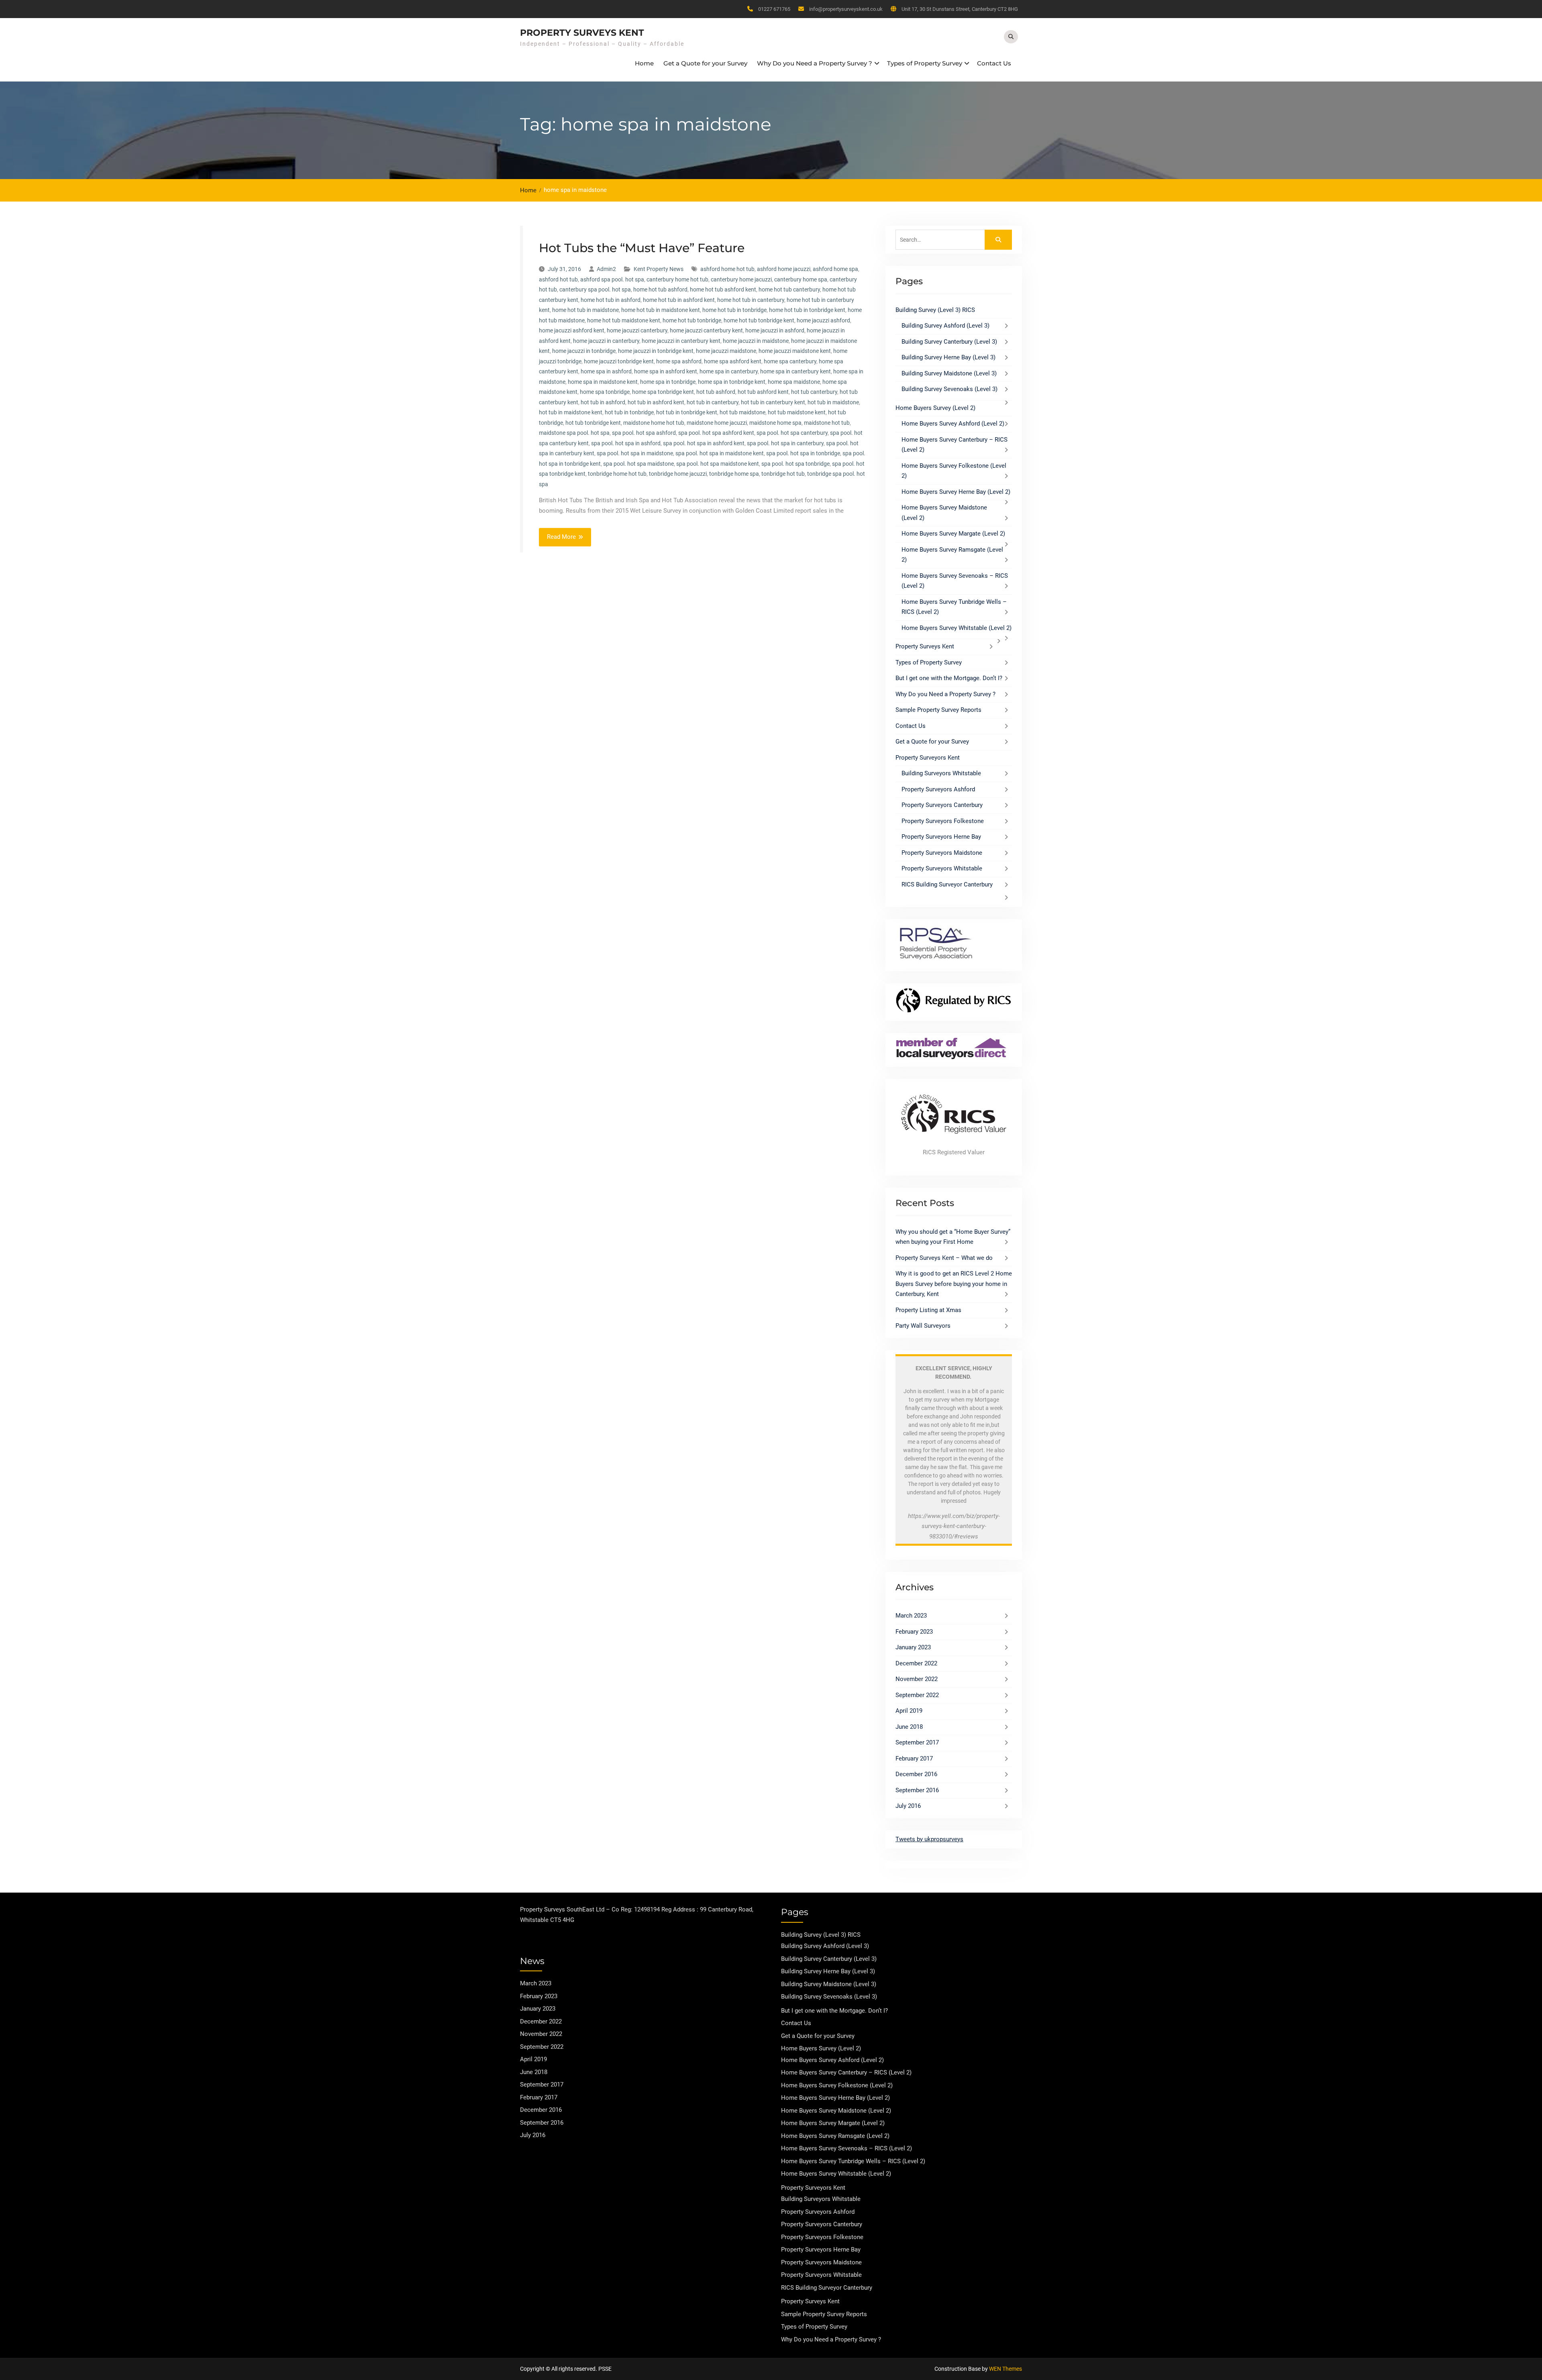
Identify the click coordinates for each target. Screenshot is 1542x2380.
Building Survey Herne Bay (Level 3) (948, 357)
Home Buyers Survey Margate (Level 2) (953, 534)
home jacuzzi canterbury (637, 330)
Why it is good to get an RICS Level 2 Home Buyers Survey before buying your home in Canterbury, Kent (954, 1284)
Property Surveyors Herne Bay (941, 837)
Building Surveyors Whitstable (941, 773)
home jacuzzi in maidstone (756, 341)
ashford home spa (835, 269)
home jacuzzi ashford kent (572, 330)
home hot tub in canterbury (751, 300)
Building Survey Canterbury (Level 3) (949, 342)
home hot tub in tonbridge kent (807, 310)
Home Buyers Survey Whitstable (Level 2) (957, 628)
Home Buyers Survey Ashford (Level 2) (953, 424)
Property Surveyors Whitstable (942, 868)
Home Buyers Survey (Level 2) (935, 408)
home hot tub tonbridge (692, 320)
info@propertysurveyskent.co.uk (846, 9)
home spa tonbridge (605, 392)
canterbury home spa (801, 279)
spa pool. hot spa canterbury (792, 433)
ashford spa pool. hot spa (612, 279)
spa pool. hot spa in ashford (626, 443)
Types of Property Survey (925, 63)
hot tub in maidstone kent (571, 412)
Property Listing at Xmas (928, 1310)
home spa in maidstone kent (603, 382)
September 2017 (917, 1742)
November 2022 (917, 1679)
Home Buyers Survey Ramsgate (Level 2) (835, 2136)
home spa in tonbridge (668, 382)
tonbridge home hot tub (617, 474)
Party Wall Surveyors (923, 1326)
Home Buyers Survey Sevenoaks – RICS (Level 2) (846, 2148)
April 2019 (909, 1711)
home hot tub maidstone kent (624, 320)
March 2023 (911, 1616)
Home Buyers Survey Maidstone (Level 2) (836, 2111)
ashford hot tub (558, 279)
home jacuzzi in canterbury (606, 341)
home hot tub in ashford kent (679, 300)
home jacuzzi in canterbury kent (681, 341)
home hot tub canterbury (789, 289)
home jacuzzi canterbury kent (706, 330)
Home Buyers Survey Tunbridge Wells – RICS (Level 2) (853, 2161)
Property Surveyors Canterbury (942, 805)
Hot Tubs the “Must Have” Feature (642, 248)
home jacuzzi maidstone (726, 351)
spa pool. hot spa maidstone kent (718, 464)
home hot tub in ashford (611, 300)
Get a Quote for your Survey (705, 63)
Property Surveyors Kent (928, 758)
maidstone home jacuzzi (717, 423)
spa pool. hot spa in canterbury (785, 443)
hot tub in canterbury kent (773, 402)
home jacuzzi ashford (823, 320)
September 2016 (917, 1790)
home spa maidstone (794, 382)
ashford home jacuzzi (784, 269)
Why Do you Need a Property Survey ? (815, 63)
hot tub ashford (716, 392)
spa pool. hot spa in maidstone (635, 453)
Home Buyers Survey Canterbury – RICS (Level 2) (846, 2072)
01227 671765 (774, 9)
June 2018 (909, 1727)
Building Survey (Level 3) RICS (935, 310)
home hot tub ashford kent (723, 289)
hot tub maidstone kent (797, 412)
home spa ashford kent (733, 361)
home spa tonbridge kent (663, 392)
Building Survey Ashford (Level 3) (945, 326)
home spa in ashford (606, 371)
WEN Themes (1006, 2369)
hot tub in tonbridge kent (687, 412)
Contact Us (994, 63)
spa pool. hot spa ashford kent (716, 433)
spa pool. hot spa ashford (644, 433)
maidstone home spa (775, 423)
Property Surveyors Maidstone (942, 853)
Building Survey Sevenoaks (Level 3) (949, 389)
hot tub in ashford (603, 402)
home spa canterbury (790, 361)
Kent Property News (659, 269)
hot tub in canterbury (713, 402)
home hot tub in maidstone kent (661, 310)
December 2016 (916, 1774)
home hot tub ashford (660, 289)
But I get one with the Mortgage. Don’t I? (949, 678)
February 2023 (914, 1632)
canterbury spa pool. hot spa (595, 289)
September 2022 (917, 1695)
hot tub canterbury (814, 392)
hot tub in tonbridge (629, 412)
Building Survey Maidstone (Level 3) (949, 373)
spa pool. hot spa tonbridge (795, 464)
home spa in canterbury (729, 371)
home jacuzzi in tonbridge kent (656, 351)
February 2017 (914, 1759)
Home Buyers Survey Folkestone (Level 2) (837, 2085)
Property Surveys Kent (582, 33)
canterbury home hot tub (677, 279)
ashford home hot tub (727, 269)
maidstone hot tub (827, 423)
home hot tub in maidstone (585, 310)
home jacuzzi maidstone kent (795, 351)
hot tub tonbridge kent (593, 423)
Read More (561, 537)
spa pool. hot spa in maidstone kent (720, 453)
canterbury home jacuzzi (741, 279)
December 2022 (916, 1663)
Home (644, 63)
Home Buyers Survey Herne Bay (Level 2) (956, 492)
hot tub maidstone (742, 412)
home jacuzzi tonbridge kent (619, 361)
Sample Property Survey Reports (938, 710)
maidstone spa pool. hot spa (574, 433)
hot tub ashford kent (763, 392)
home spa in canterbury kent (795, 371)
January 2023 (913, 1647)
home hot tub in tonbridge (734, 310)
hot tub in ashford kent (656, 402)
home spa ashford (679, 361)
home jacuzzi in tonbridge (584, 351)
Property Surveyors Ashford (938, 789)
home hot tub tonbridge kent (759, 320)
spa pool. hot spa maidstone (638, 464)
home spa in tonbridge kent (732, 382)
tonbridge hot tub (783, 474)
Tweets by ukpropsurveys (929, 1839)
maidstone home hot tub (654, 423)
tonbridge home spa (734, 474)
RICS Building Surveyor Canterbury (947, 884)
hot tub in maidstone (833, 402)
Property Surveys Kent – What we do (944, 1258)
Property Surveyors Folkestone (943, 821)
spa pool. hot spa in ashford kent (704, 443)
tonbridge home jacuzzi (678, 474)
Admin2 (606, 269)
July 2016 (908, 1806)
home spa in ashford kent (666, 371)
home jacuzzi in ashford (775, 330)
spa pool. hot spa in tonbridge (803, 453)
